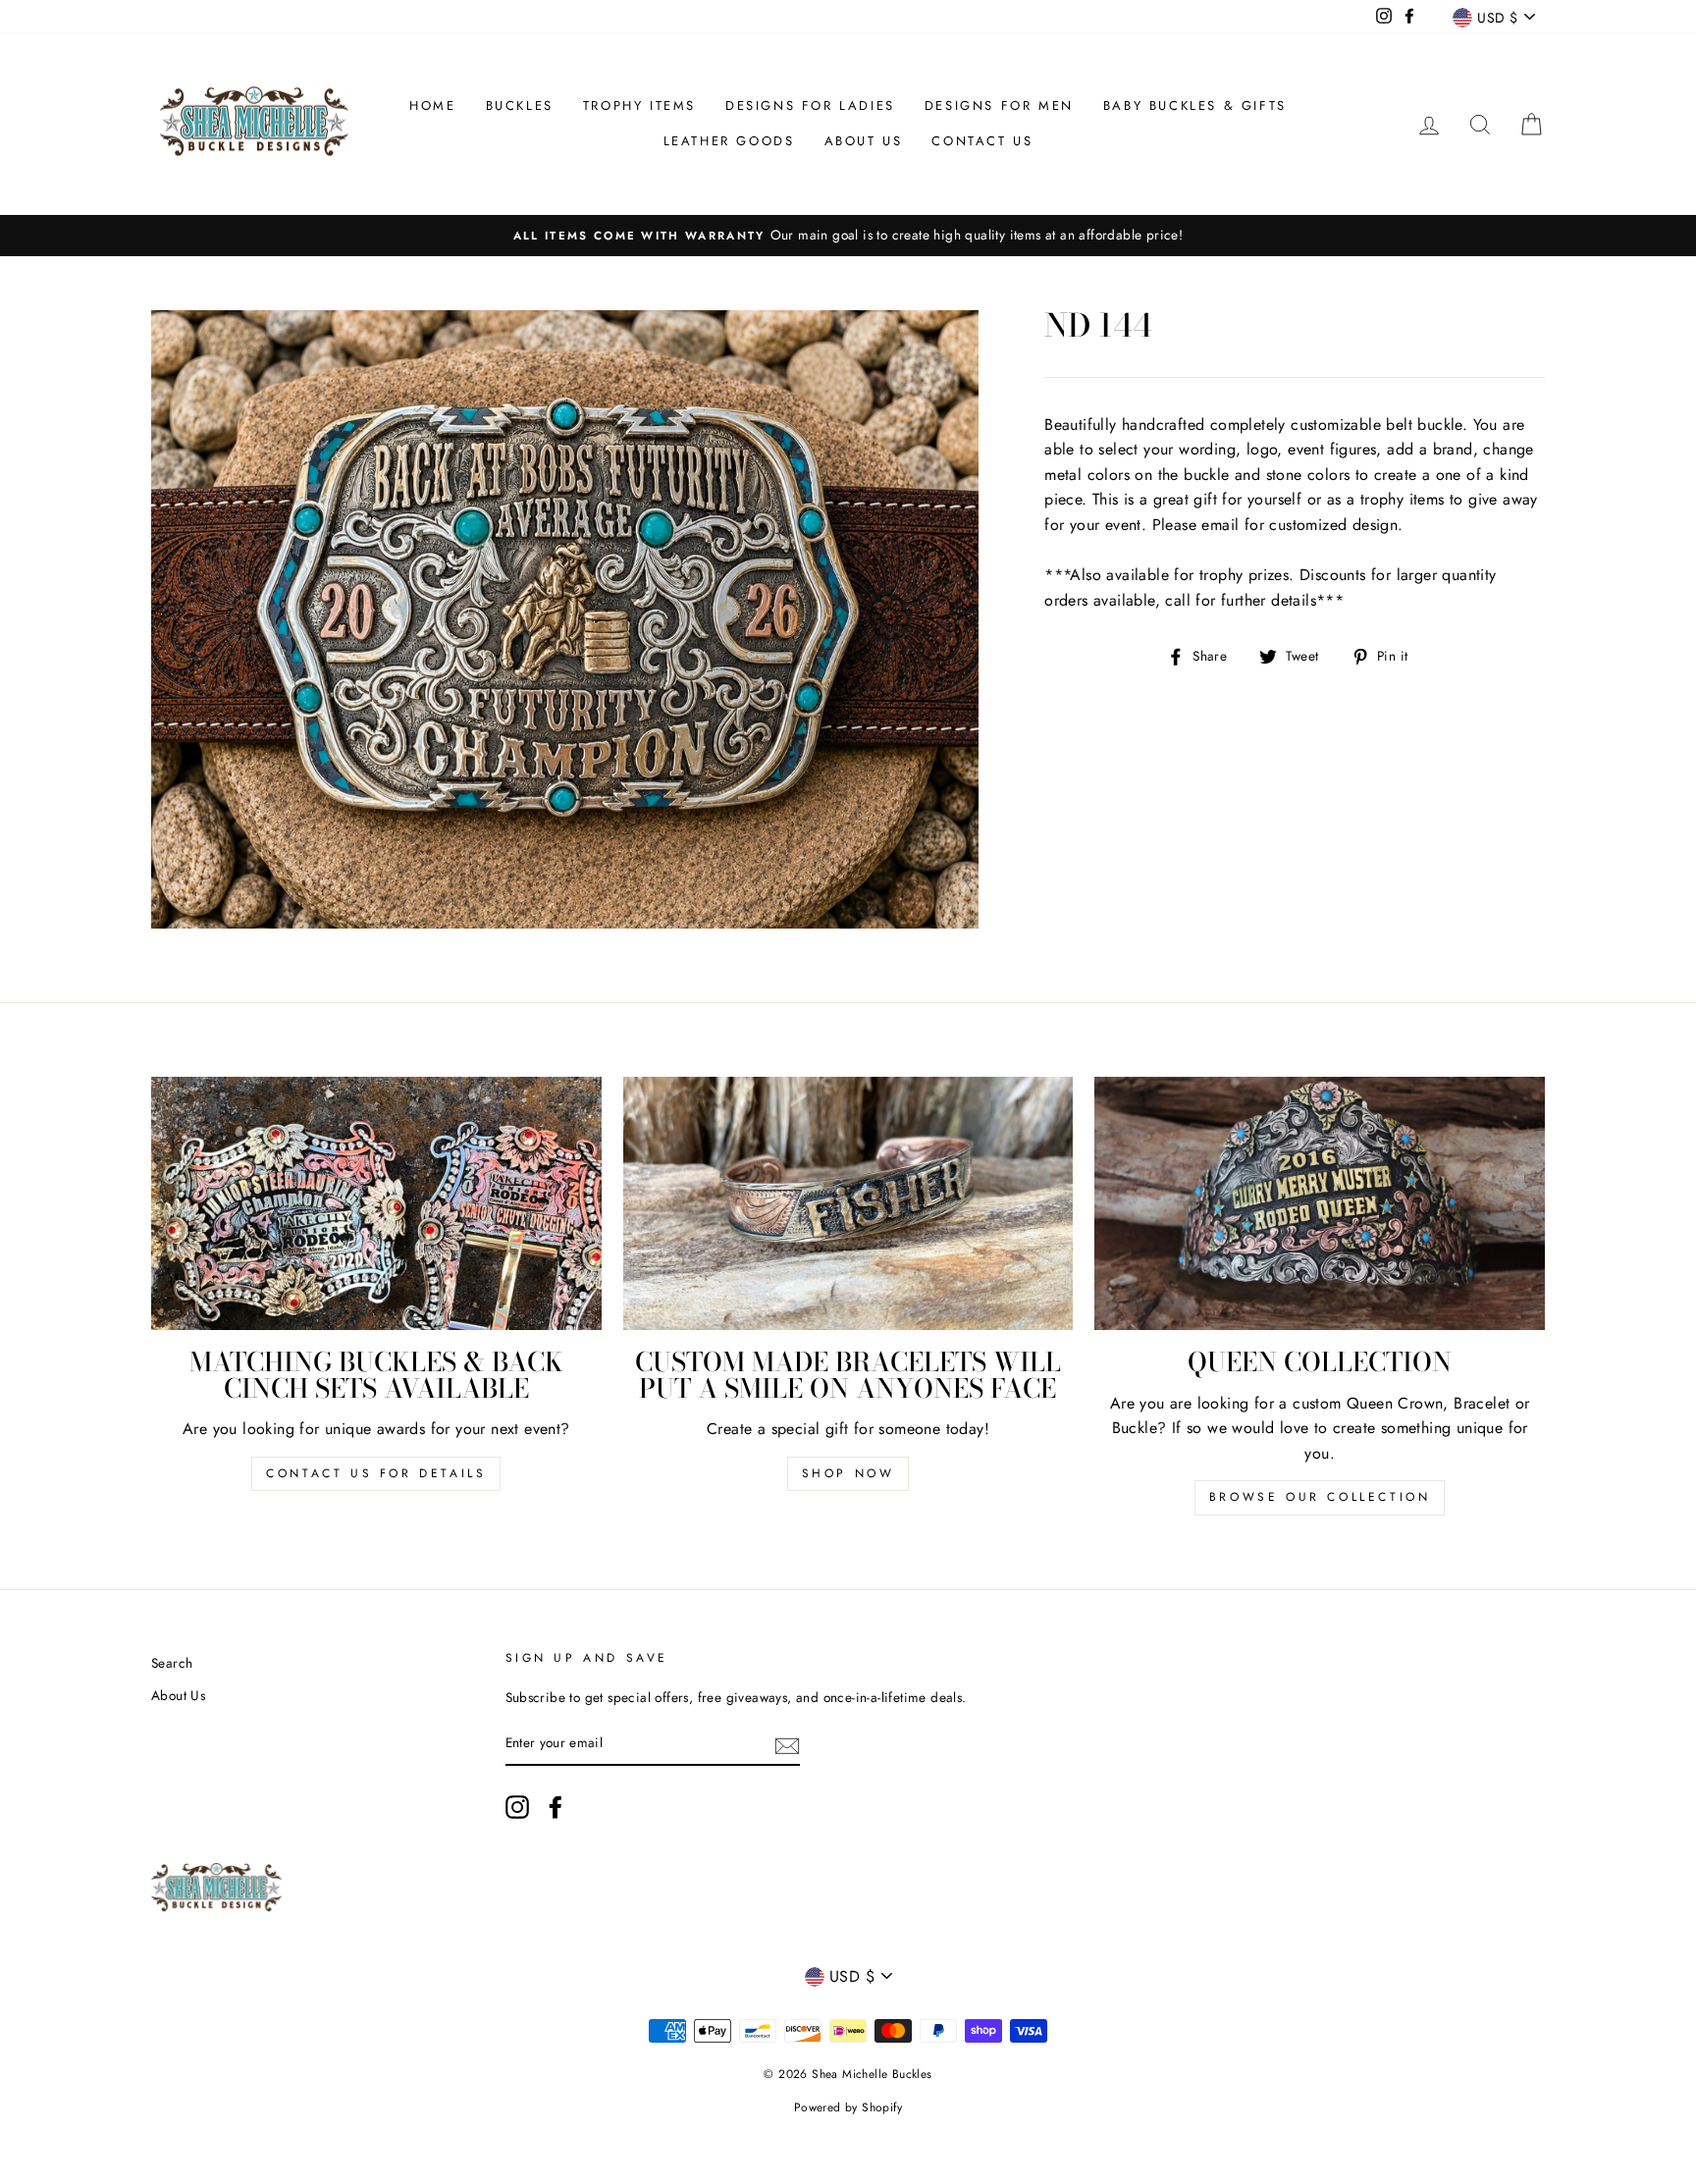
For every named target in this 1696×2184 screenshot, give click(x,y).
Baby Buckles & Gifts (1195, 106)
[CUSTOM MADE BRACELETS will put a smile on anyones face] (848, 1203)
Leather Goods (729, 141)
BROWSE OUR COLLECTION (1320, 1497)
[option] (848, 236)
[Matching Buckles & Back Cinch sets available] (376, 1203)
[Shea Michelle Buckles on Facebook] (556, 1807)
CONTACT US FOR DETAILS (376, 1473)
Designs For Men (999, 106)
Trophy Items (639, 106)
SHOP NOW (848, 1473)
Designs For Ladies (810, 106)
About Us (864, 141)
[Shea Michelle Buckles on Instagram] (517, 1807)
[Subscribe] (787, 1744)
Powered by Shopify (848, 2107)
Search (172, 1663)
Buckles (520, 106)
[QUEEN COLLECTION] (1320, 1203)
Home (432, 106)
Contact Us (982, 141)
